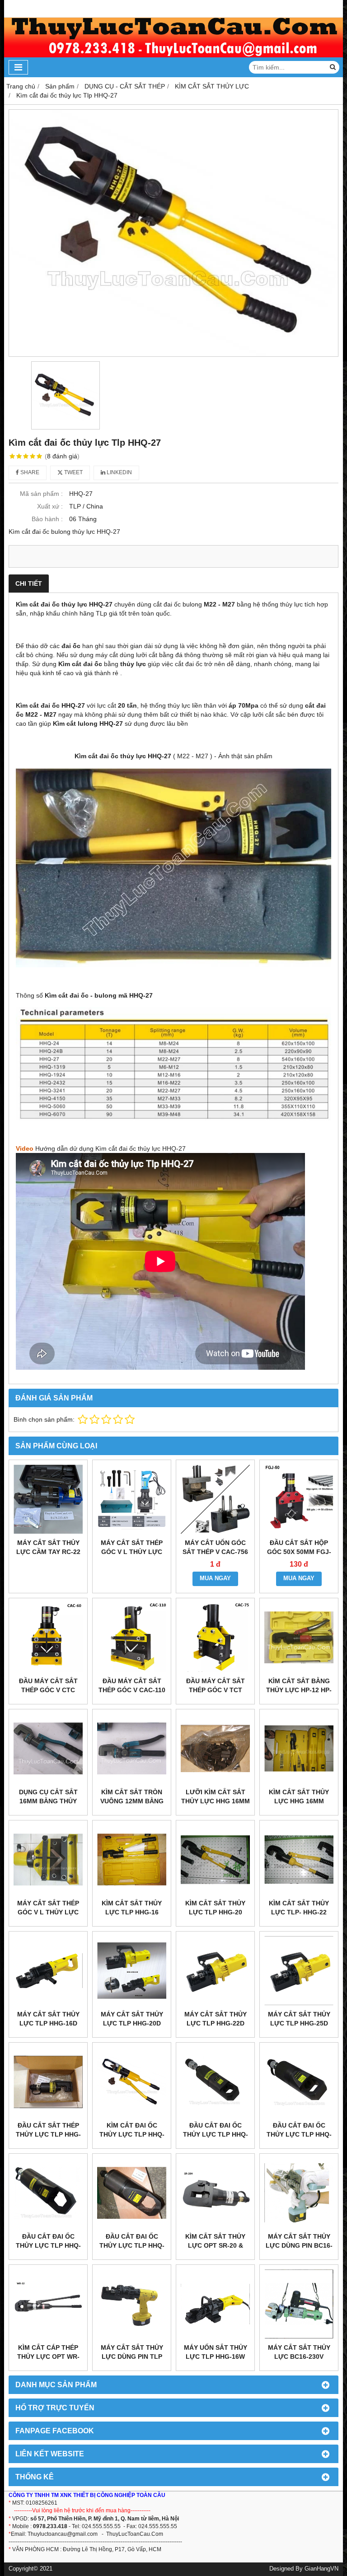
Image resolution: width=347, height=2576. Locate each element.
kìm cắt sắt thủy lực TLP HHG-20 (215, 1908)
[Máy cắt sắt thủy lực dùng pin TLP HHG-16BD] (132, 2304)
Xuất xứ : (50, 506)
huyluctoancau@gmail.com (64, 2534)
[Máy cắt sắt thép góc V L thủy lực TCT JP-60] (132, 1499)
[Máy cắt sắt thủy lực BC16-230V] (299, 2304)
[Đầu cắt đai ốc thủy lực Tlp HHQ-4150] (132, 2193)
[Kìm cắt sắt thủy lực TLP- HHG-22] (299, 1860)
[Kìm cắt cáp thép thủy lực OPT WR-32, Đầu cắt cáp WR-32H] (48, 2304)
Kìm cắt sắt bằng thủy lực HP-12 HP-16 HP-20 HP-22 (299, 1690)
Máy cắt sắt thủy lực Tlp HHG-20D (132, 2019)
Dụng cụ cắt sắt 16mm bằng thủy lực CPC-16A (48, 1801)
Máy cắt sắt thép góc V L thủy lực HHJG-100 (48, 1912)
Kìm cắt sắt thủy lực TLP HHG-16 (132, 1908)
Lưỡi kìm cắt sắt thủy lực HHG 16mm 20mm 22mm (216, 1801)
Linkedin (119, 472)
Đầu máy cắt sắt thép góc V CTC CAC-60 (48, 1690)
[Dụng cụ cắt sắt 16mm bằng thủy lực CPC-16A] (48, 1748)
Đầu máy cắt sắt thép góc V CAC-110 (132, 1685)
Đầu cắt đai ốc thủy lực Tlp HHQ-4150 (132, 2245)
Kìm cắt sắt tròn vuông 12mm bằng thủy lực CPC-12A (132, 1801)
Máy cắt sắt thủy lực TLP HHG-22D (216, 2019)
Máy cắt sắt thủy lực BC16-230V (299, 2352)
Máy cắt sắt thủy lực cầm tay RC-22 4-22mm (48, 1552)
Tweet (73, 472)
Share (29, 472)
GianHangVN (321, 2569)
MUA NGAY (215, 1578)
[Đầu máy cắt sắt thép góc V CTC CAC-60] (48, 1637)
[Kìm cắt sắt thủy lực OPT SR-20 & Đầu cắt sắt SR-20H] (215, 2193)
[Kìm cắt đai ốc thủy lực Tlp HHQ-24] (132, 2082)
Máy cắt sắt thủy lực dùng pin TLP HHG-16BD (132, 2357)
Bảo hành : (47, 519)
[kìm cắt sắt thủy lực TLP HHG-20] (215, 1860)
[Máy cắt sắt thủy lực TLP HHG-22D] (215, 1971)
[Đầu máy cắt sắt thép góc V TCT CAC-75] (215, 1637)
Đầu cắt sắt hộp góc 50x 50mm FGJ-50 (299, 1552)
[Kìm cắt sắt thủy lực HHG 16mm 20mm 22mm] (299, 1748)
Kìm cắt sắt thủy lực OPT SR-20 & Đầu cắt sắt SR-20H (215, 2245)
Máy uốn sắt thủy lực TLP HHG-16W (216, 2352)
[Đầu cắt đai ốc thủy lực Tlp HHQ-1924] (215, 2082)
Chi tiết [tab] (29, 583)
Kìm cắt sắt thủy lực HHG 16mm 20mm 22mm (299, 1801)
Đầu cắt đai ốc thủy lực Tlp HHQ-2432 (299, 2134)
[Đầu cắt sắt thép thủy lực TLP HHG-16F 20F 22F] (48, 2082)
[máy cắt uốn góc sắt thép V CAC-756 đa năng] (215, 1499)
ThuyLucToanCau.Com (135, 2534)
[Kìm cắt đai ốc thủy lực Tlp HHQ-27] (173, 233)
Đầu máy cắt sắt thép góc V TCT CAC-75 (216, 1690)
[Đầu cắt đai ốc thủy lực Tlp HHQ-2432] (299, 2082)
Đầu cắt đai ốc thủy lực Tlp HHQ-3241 (48, 2245)
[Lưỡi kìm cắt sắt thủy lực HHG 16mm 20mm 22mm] (215, 1748)
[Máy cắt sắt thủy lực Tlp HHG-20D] (132, 1971)
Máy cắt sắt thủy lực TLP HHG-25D (299, 2019)
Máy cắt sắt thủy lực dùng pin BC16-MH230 (299, 2245)
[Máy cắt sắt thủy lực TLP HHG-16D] (48, 1971)
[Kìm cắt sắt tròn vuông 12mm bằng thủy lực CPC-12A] (132, 1748)
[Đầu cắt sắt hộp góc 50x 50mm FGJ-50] (299, 1499)
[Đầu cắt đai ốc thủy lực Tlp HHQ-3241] (48, 2193)
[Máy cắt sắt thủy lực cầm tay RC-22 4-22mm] (48, 1499)
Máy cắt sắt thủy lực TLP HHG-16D (48, 2019)
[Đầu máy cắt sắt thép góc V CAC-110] (132, 1637)
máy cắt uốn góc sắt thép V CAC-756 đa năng (215, 1552)
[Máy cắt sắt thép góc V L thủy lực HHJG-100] (48, 1860)
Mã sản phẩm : (41, 494)
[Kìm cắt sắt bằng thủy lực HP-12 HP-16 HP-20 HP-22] (299, 1637)
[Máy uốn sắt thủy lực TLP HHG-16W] (215, 2304)
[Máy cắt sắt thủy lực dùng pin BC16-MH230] (299, 2193)
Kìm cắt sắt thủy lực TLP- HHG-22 (299, 1908)
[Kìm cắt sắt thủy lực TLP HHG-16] (132, 1860)
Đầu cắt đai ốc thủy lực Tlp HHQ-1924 (216, 2134)
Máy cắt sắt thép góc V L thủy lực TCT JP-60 (132, 1552)
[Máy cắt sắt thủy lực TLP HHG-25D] (299, 1971)
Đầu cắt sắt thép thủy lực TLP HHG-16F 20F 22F (48, 2134)
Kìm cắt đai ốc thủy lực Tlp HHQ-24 (132, 2134)
